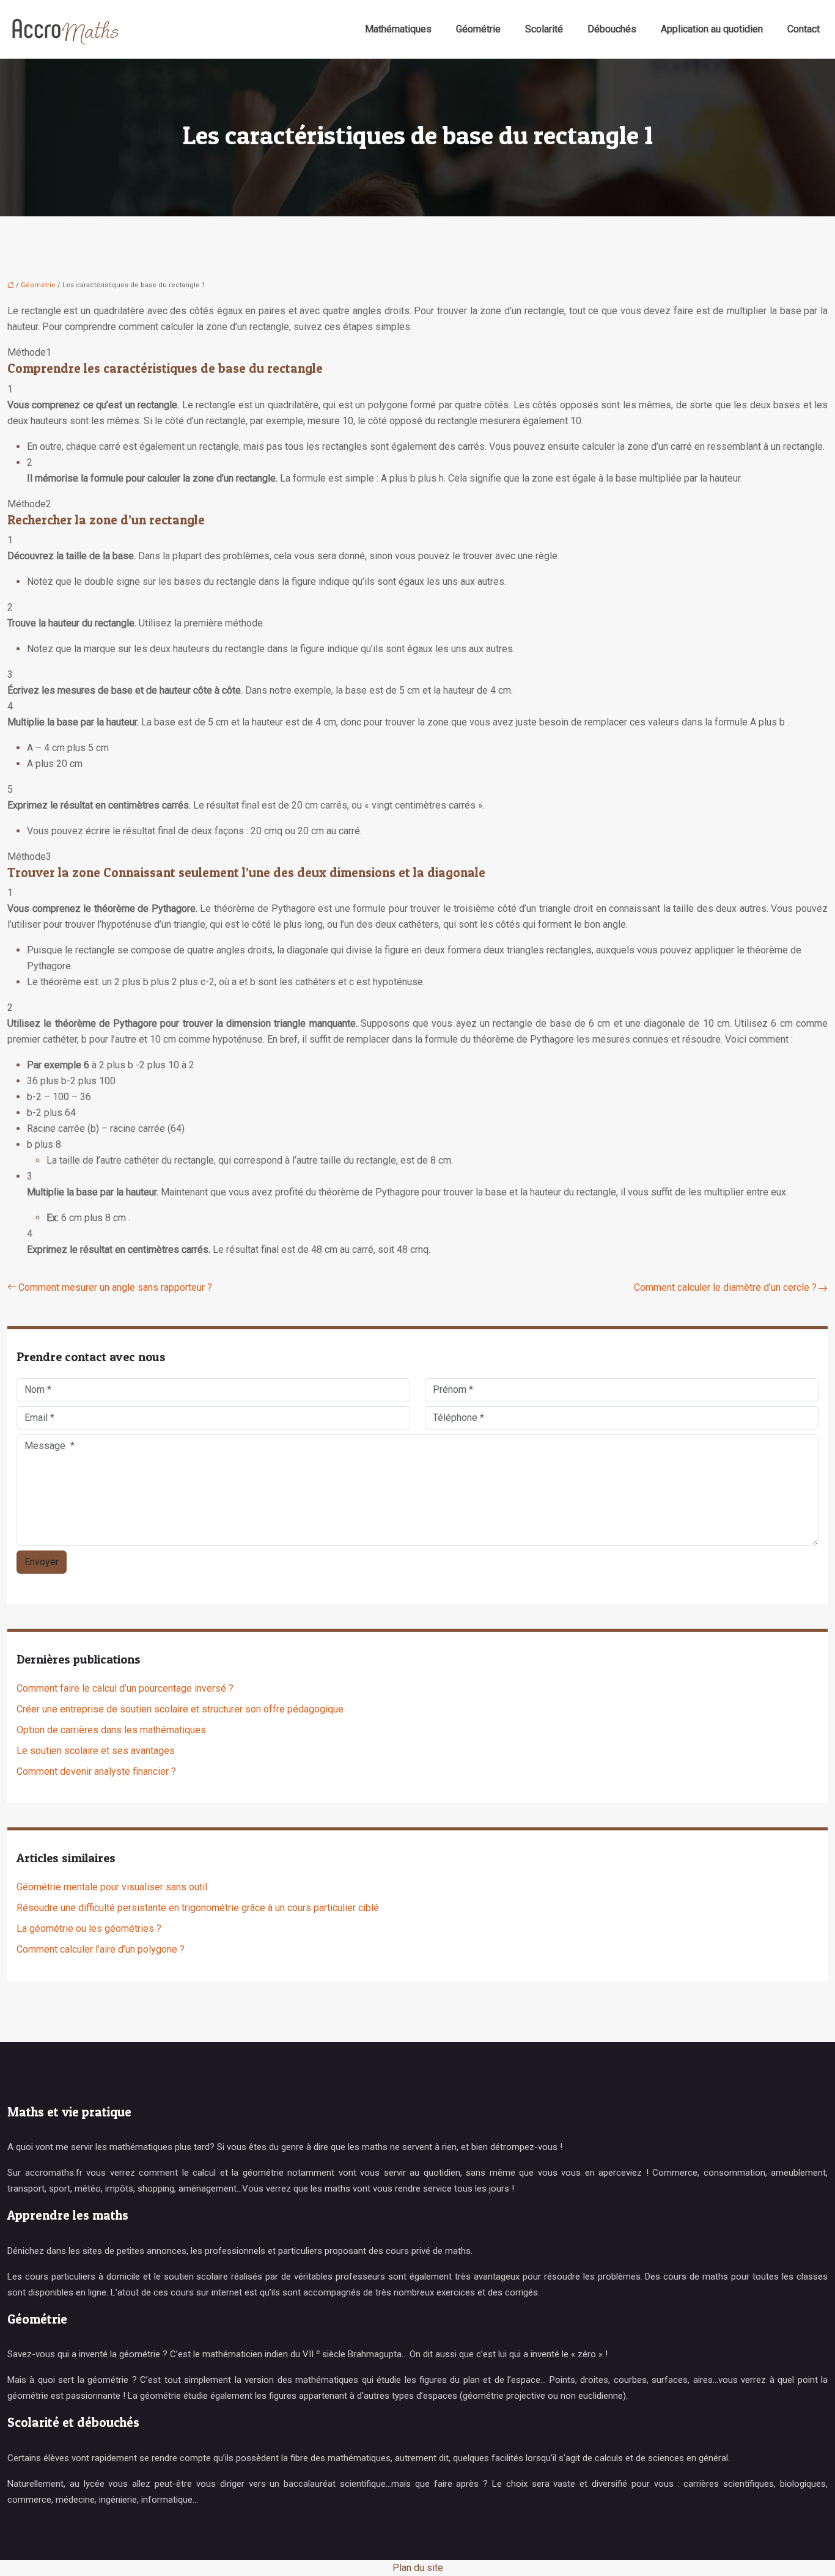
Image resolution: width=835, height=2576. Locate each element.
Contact (804, 29)
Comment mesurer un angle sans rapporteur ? (115, 1287)
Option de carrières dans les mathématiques (111, 1730)
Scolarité (544, 29)
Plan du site (418, 2568)
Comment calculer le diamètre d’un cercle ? (725, 1287)
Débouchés (612, 29)
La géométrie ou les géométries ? (89, 1928)
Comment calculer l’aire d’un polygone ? (101, 1949)
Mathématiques (398, 29)
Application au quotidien (712, 29)
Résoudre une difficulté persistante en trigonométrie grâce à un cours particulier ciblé (198, 1908)
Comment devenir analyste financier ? (96, 1771)
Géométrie (478, 29)
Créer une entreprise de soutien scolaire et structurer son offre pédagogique (180, 1709)
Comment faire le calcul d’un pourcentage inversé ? (125, 1688)
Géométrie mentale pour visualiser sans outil (112, 1887)
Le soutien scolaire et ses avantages (96, 1751)
